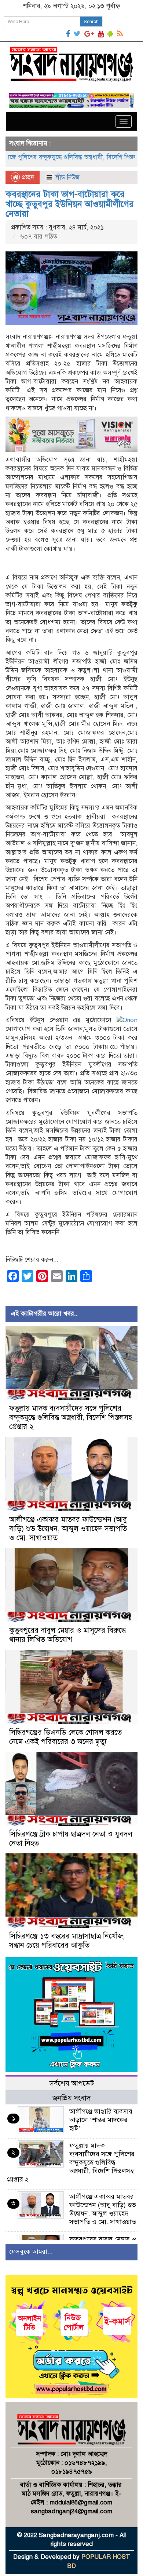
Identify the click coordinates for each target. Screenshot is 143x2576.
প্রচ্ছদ (27, 177)
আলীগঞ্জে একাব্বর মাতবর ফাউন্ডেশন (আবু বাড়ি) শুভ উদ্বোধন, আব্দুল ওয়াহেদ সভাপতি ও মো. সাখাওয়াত (68, 1529)
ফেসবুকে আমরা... (31, 2252)
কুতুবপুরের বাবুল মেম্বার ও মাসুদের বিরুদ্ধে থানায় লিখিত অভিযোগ (67, 1635)
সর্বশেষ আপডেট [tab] (72, 2083)
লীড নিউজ (67, 177)
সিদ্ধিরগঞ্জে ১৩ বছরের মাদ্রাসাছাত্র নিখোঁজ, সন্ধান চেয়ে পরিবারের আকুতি (67, 1941)
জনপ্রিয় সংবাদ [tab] (71, 2098)
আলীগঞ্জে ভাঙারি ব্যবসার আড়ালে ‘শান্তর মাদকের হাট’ (101, 2120)
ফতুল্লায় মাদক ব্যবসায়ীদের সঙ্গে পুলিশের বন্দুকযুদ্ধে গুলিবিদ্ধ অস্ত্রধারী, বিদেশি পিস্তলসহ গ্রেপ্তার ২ (71, 1418)
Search (91, 22)
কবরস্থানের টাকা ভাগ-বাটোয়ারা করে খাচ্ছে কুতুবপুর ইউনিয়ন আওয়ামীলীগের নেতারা (70, 204)
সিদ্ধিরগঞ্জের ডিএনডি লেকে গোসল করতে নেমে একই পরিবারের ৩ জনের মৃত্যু (65, 1737)
